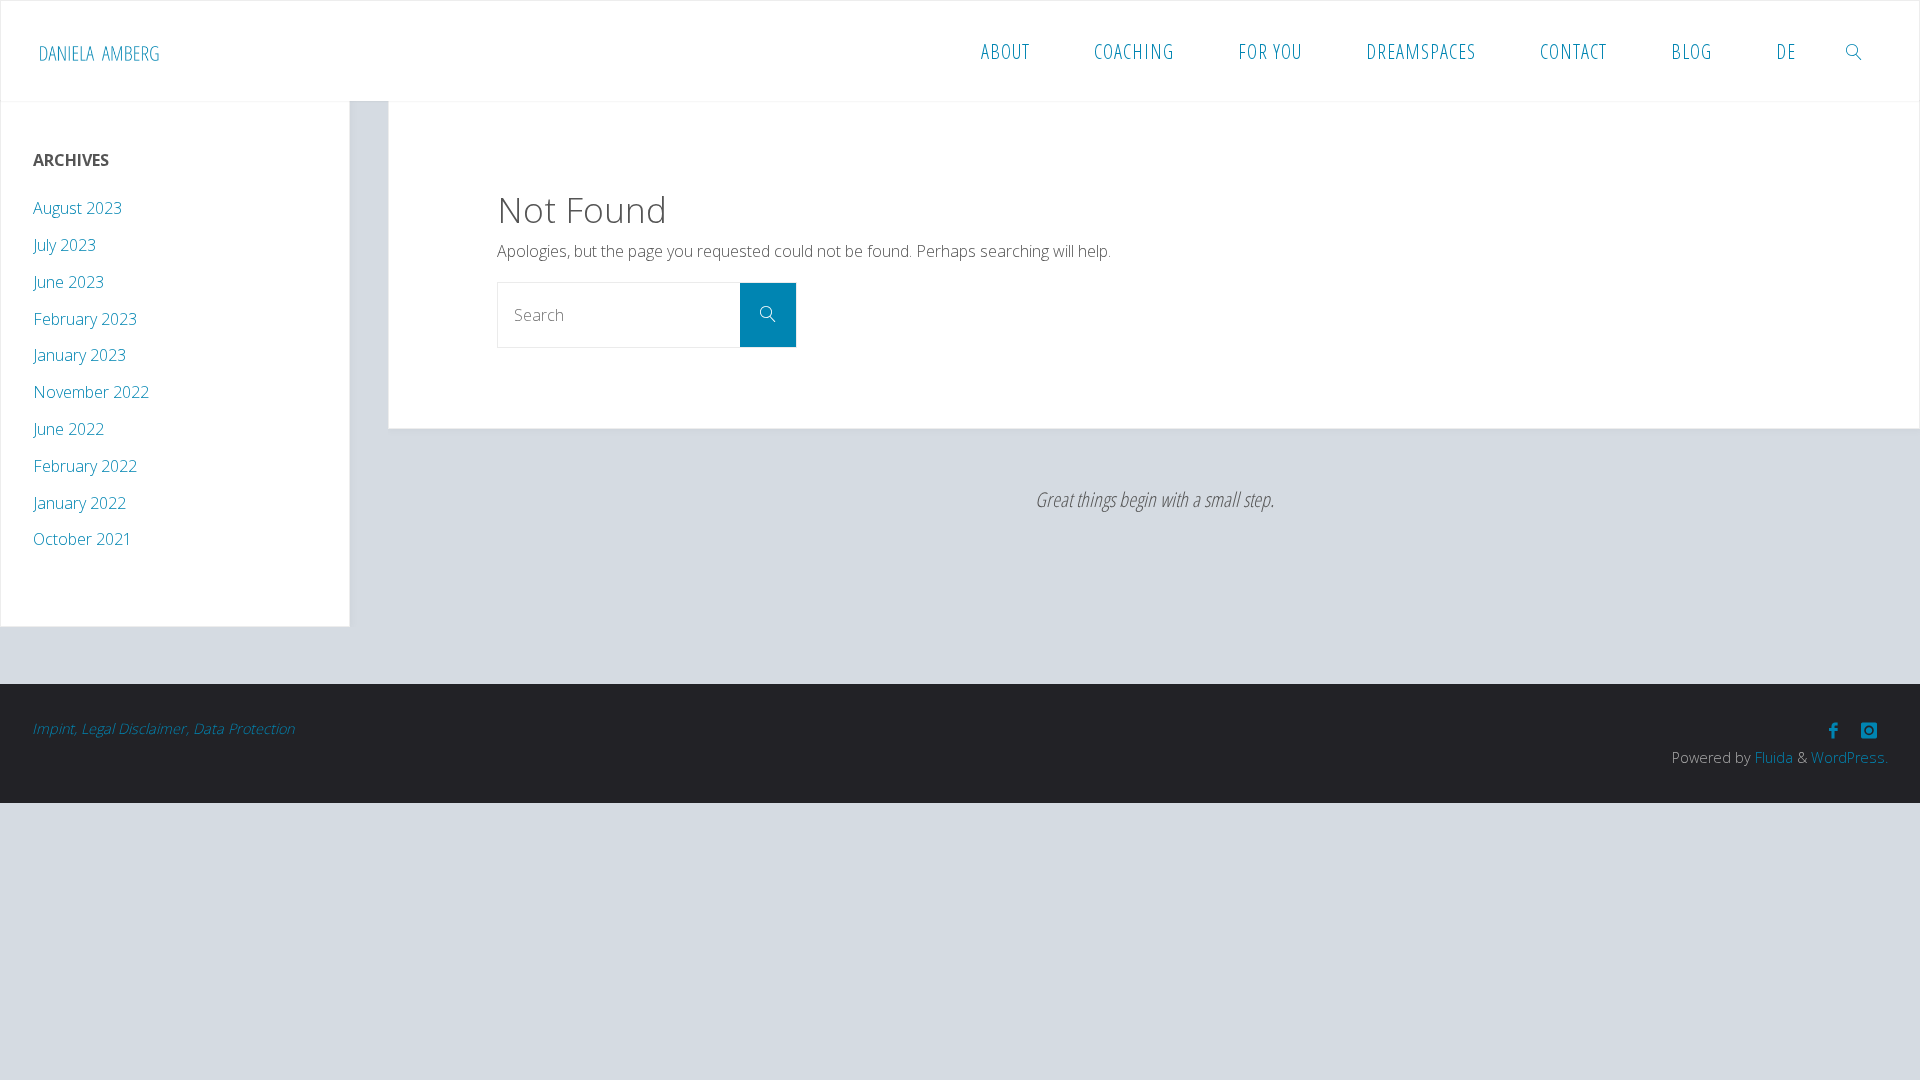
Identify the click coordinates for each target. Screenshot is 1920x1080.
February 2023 (85, 319)
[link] (1854, 51)
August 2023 (77, 208)
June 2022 (68, 429)
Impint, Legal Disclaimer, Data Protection (163, 728)
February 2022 (85, 466)
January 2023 (79, 355)
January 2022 (79, 503)
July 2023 (64, 245)
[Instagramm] (1869, 730)
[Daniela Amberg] (99, 51)
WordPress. (1849, 757)
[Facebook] (1833, 730)
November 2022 (91, 392)
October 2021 (82, 539)
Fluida (1772, 757)
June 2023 (68, 282)
